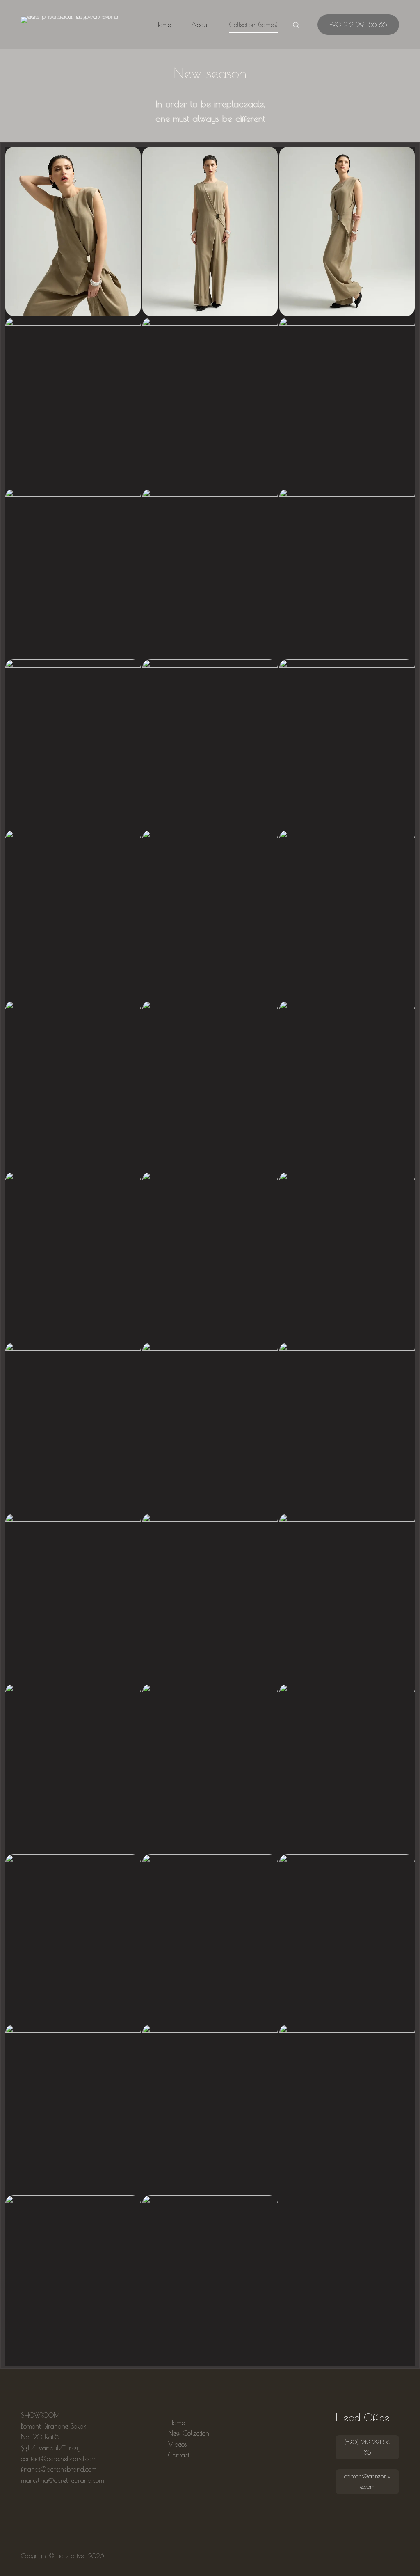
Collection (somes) (253, 25)
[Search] (296, 25)
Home (162, 25)
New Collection (189, 2433)
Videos (177, 2444)
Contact (179, 2455)
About (200, 25)
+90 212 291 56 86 (358, 25)
